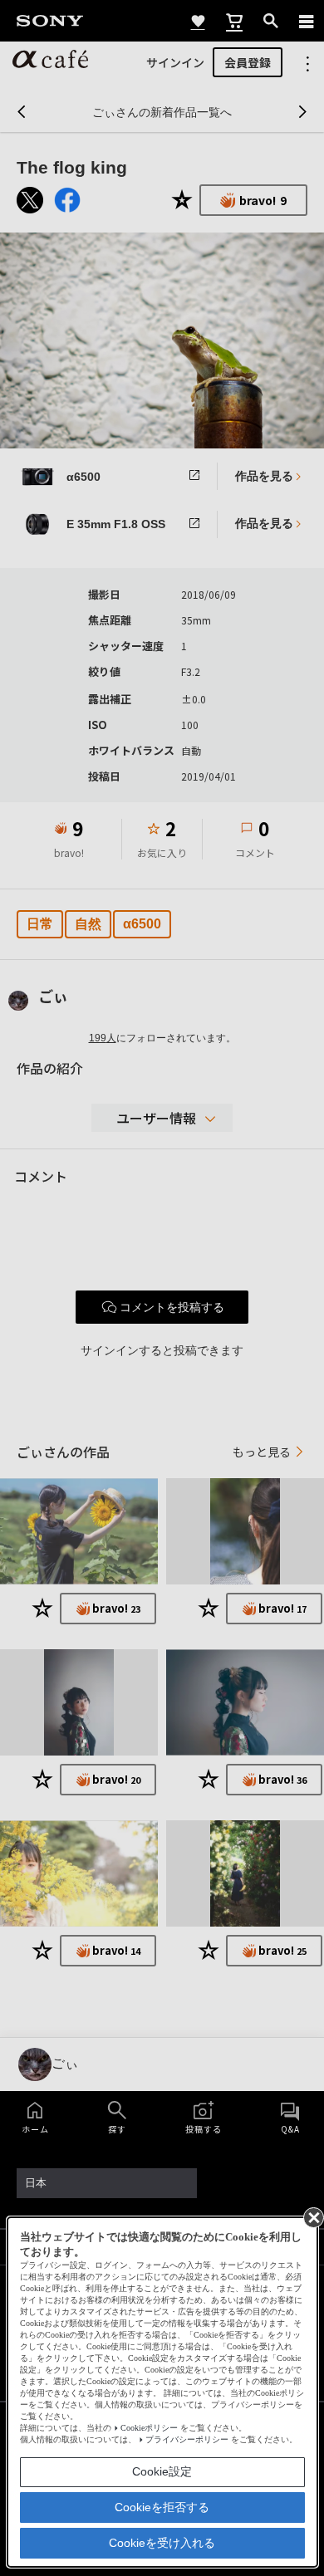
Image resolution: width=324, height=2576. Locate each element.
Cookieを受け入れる (162, 2543)
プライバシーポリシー (187, 2439)
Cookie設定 (162, 2471)
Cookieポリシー (149, 2428)
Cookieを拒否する (162, 2507)
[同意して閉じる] (312, 2216)
